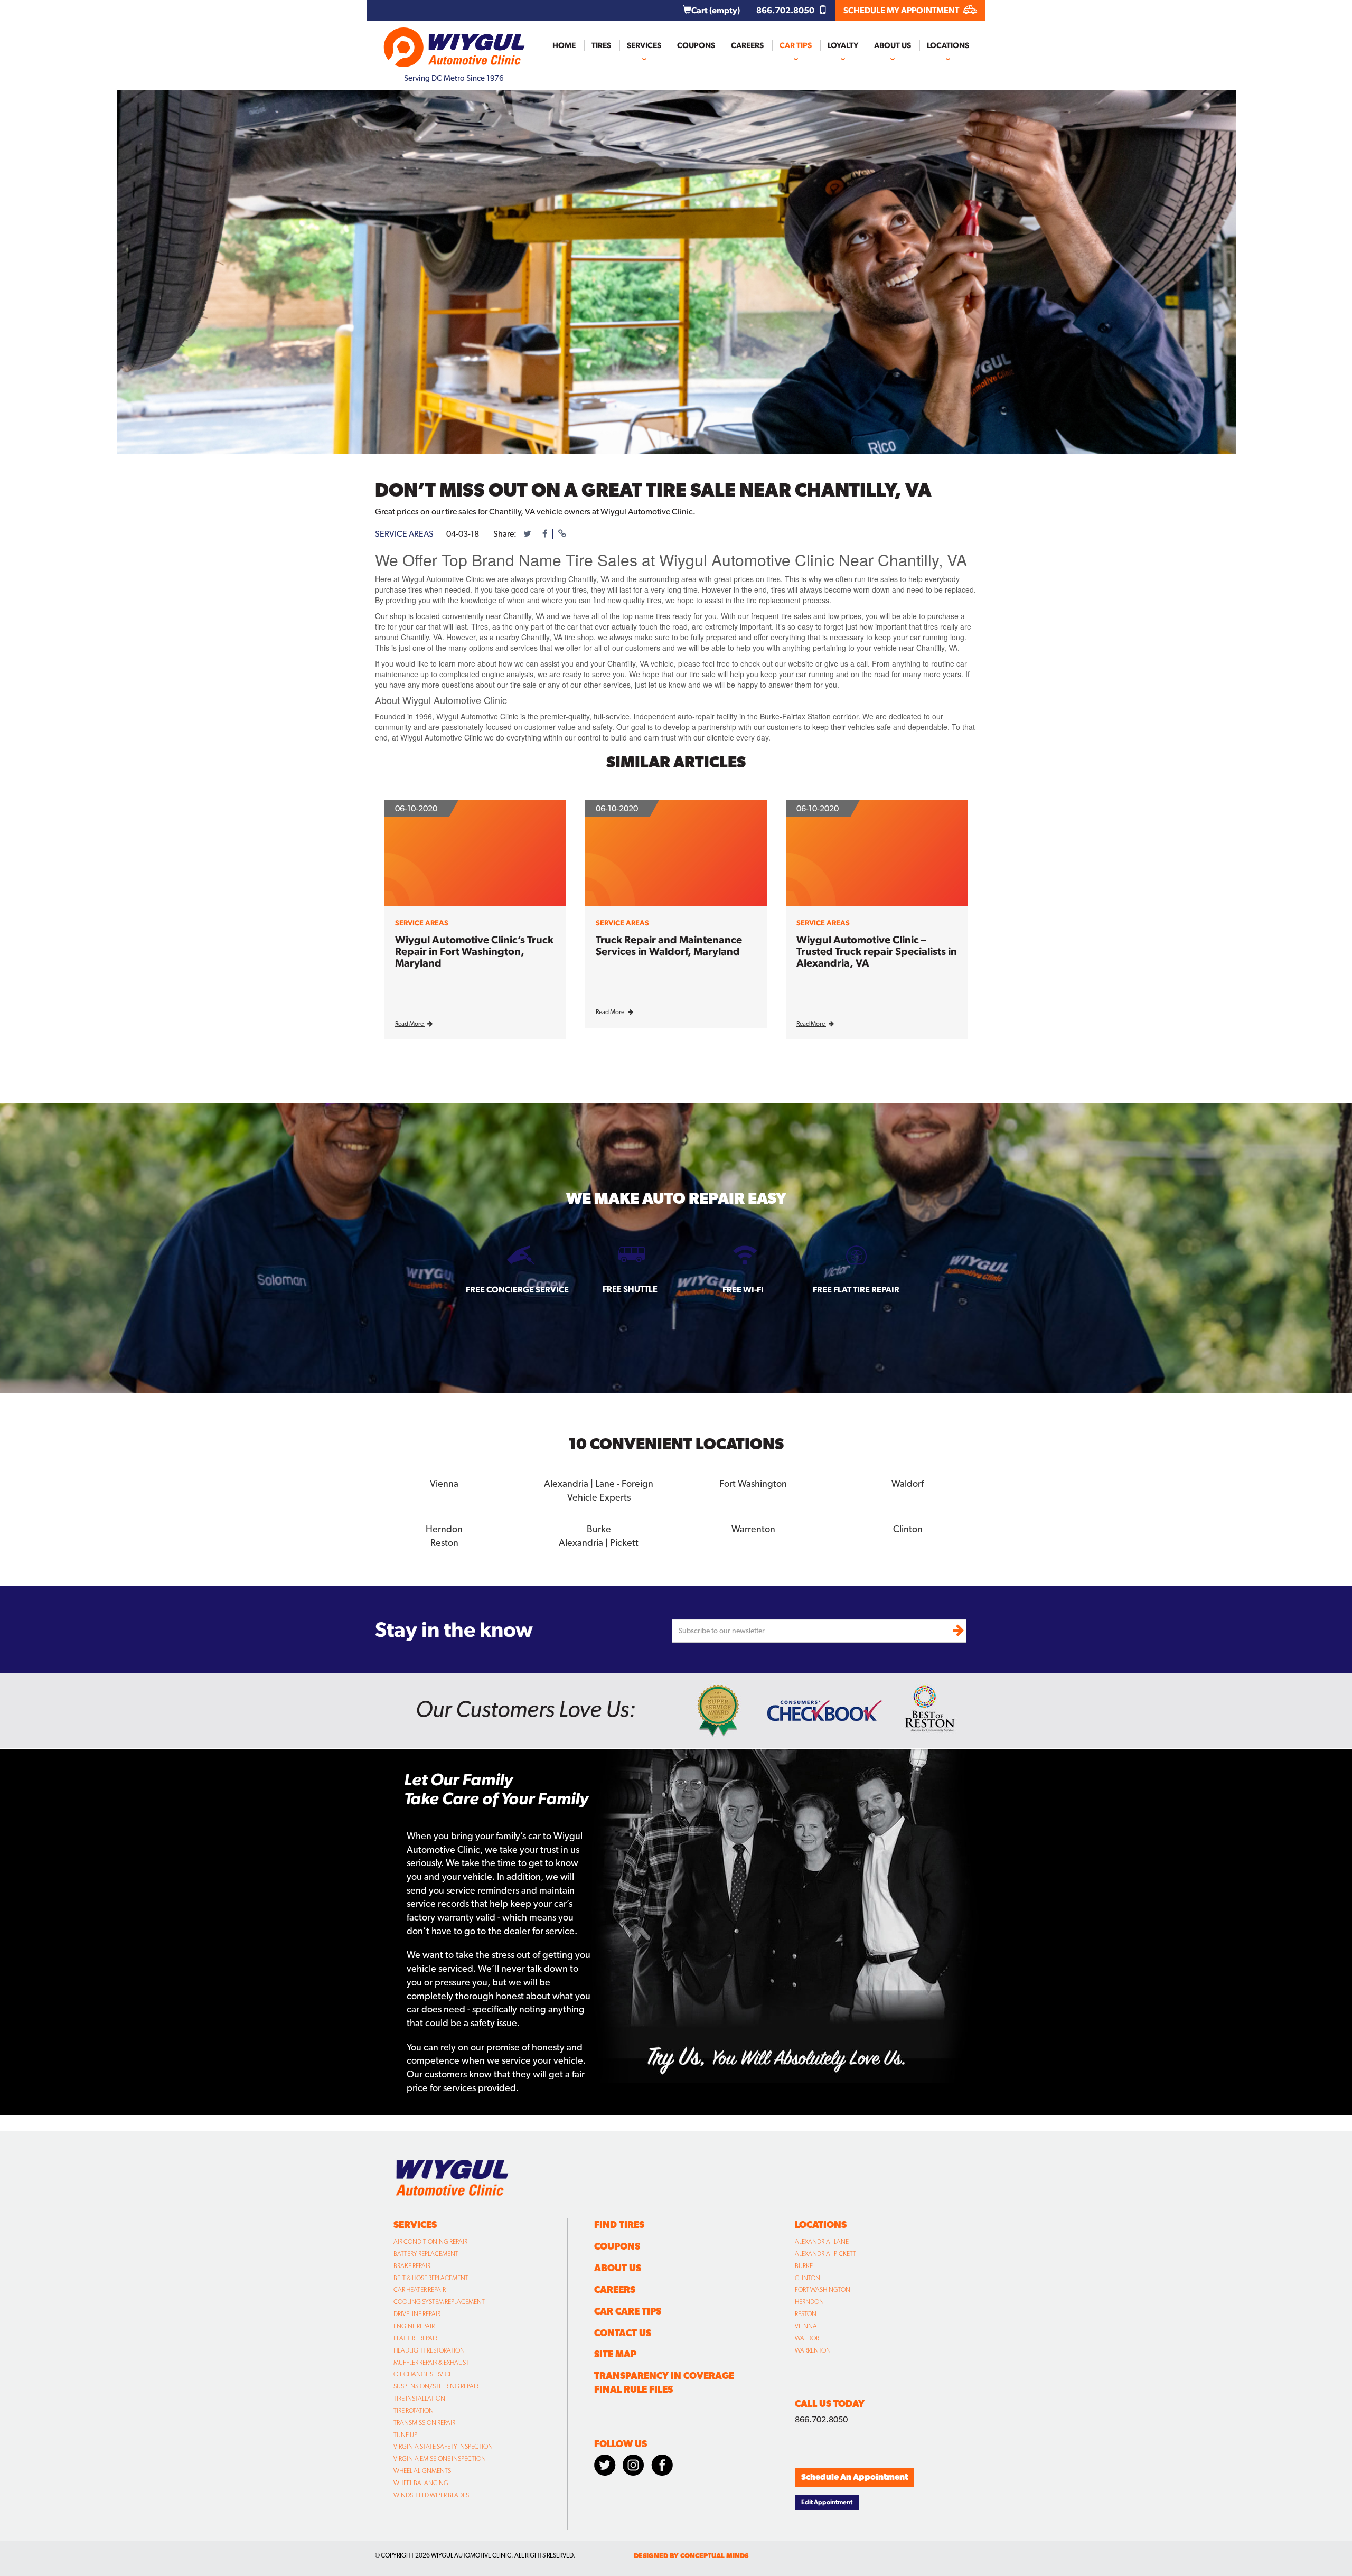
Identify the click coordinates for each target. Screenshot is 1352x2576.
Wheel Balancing (421, 2483)
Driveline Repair (417, 2314)
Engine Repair (414, 2326)
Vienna (806, 2326)
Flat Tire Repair (415, 2338)
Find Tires (619, 2224)
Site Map (615, 2354)
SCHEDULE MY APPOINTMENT (902, 10)
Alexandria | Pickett (825, 2254)
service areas (404, 534)
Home (564, 45)
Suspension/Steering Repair (436, 2386)
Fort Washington (823, 2290)
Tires (601, 45)
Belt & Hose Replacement (431, 2278)
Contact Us (623, 2333)
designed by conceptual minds (691, 2556)
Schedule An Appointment (855, 2477)
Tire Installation (419, 2399)
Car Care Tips (628, 2311)
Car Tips (796, 45)
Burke (804, 2266)
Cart (716, 10)
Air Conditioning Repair (430, 2242)
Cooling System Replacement (439, 2302)
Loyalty (843, 45)
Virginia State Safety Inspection (443, 2447)
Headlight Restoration (429, 2350)
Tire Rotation (414, 2411)
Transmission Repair (424, 2423)
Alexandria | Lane (822, 2242)
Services (644, 45)
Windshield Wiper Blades (431, 2495)
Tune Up (405, 2435)
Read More (410, 1024)
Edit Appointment (827, 2502)
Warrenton (813, 2350)
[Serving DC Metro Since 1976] (454, 43)
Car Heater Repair (420, 2290)
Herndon (809, 2302)
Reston (806, 2314)
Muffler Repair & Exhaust (431, 2363)
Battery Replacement (426, 2254)
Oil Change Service (423, 2374)
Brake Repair (412, 2266)
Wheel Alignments (422, 2471)
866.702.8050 (786, 10)
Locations (948, 45)
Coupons (696, 45)
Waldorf (809, 2338)
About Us (893, 45)
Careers (747, 45)
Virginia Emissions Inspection (440, 2459)
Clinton (808, 2278)
